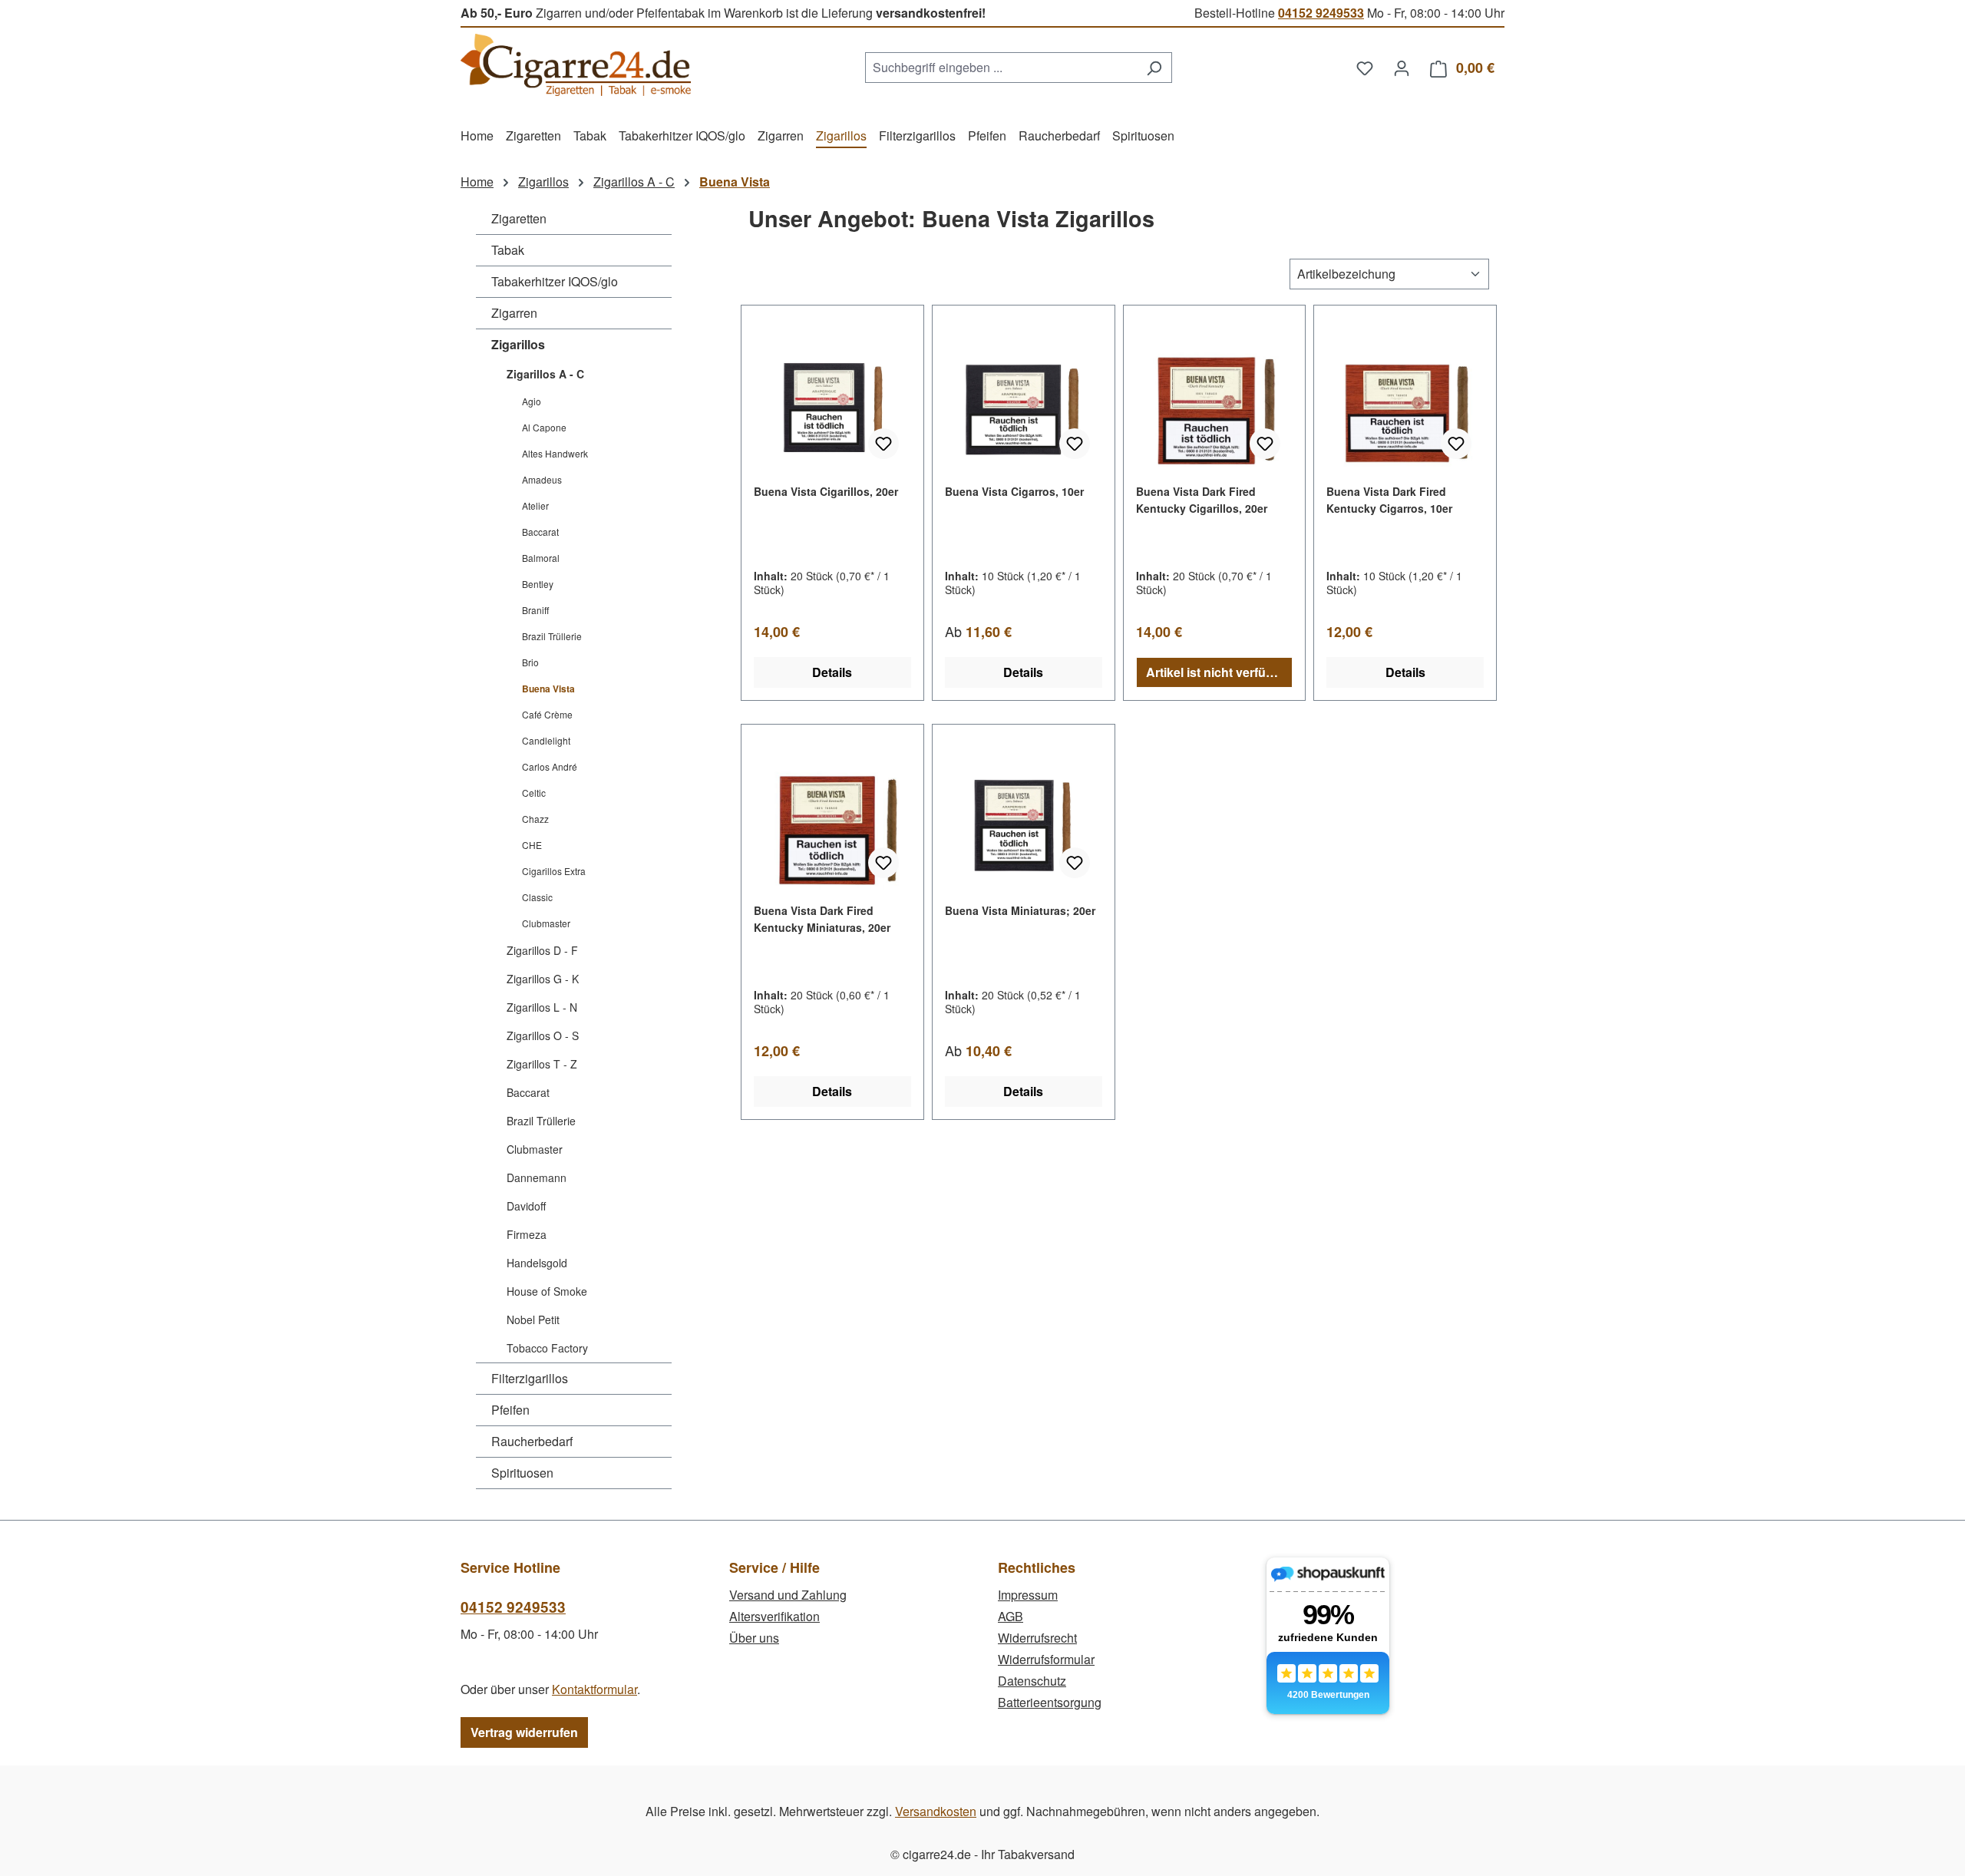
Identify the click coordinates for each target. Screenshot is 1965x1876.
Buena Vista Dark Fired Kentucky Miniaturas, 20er (822, 919)
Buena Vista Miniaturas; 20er (1020, 910)
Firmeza (527, 1234)
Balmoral (541, 558)
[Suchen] (1154, 68)
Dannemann (537, 1177)
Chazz (535, 819)
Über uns (754, 1638)
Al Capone (544, 427)
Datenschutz (1032, 1681)
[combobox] (1001, 68)
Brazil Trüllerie (552, 636)
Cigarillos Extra (554, 871)
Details (832, 672)
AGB (1011, 1616)
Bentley (538, 584)
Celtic (534, 793)
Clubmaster (546, 923)
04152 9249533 (1321, 13)
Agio (532, 401)
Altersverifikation (774, 1616)
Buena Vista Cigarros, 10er (1014, 491)
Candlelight (546, 740)
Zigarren (514, 313)
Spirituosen (522, 1473)
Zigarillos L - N (542, 1007)
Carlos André (550, 766)
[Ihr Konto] (1402, 68)
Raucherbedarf (532, 1441)
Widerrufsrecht (1037, 1638)
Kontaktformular (594, 1689)
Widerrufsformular (1046, 1659)
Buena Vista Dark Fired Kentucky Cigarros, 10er (1389, 500)
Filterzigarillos (530, 1378)
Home (477, 182)
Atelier (535, 505)
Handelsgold (537, 1263)
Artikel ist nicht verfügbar (1219, 672)
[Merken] (883, 444)
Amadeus (542, 479)
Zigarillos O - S (543, 1035)
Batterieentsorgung (1050, 1702)
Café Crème (547, 714)
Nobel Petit (533, 1319)
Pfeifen (510, 1410)
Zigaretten (519, 218)
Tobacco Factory (547, 1348)
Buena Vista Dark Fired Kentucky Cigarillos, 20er (1202, 500)
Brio (530, 662)
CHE (532, 845)
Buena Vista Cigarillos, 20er (826, 491)
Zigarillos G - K (543, 979)
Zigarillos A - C (545, 374)
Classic (537, 897)
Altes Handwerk (555, 453)
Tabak (508, 250)
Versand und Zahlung (788, 1595)
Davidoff (526, 1206)
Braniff (535, 610)
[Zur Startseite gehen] (576, 65)
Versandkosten (936, 1811)
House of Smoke (547, 1291)
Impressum (1028, 1595)
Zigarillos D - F (542, 950)
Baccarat (540, 532)
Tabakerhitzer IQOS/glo (555, 281)
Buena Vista (548, 689)
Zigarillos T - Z (542, 1064)
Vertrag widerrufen (524, 1732)
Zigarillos (518, 344)
